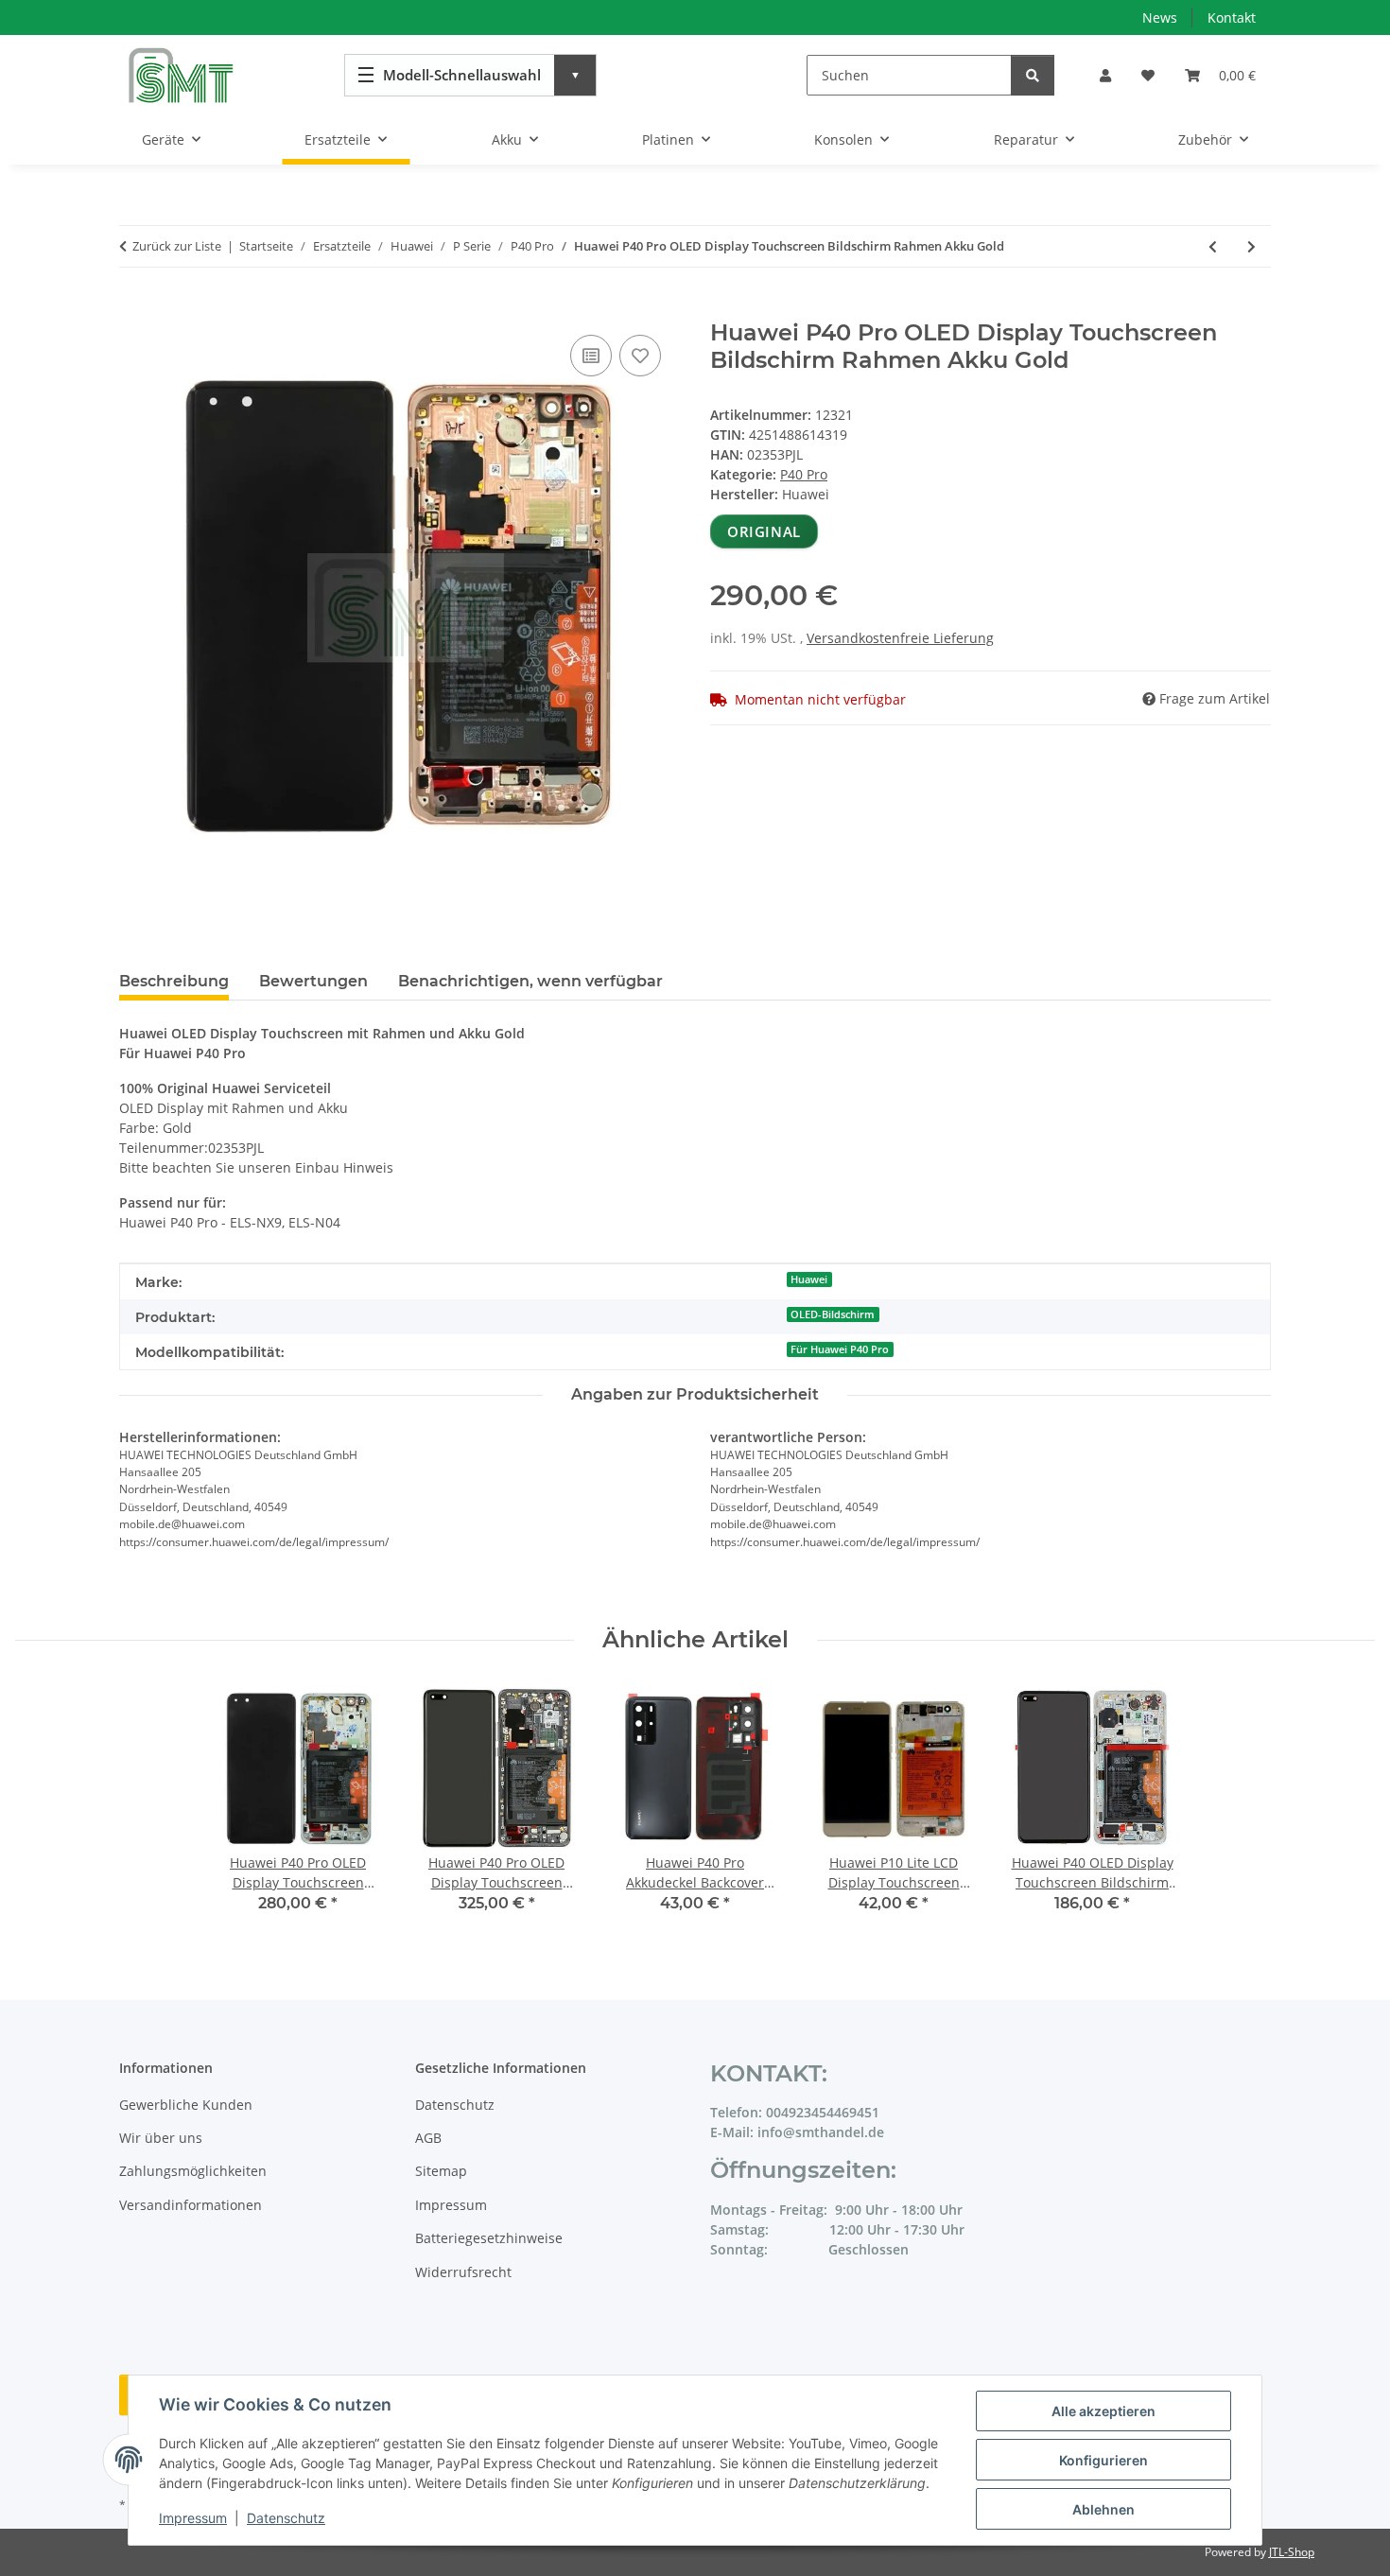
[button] (1105, 75)
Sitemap (441, 2171)
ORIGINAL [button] (764, 531)
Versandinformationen (191, 2205)
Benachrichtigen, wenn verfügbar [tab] (530, 981)
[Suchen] (1033, 75)
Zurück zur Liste (177, 246)
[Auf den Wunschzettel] (640, 356)
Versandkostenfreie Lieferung (900, 638)
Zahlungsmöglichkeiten (193, 2171)
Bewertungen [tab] (313, 981)
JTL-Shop (1292, 2552)
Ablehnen (1103, 2509)
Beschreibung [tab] (174, 981)
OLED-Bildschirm (833, 1314)
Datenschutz (286, 2518)
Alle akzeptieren (1103, 2411)
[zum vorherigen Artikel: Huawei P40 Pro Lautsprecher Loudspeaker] (1213, 246)
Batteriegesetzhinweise (489, 2238)
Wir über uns (161, 2138)
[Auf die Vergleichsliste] (591, 356)
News (1160, 17)
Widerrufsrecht (463, 2272)
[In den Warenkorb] (134, 309)
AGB (428, 2138)
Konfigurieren (1103, 2460)
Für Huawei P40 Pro (840, 1349)
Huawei (809, 1279)
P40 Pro (804, 474)
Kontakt (1232, 17)
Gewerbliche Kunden (186, 2105)
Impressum (193, 2518)
